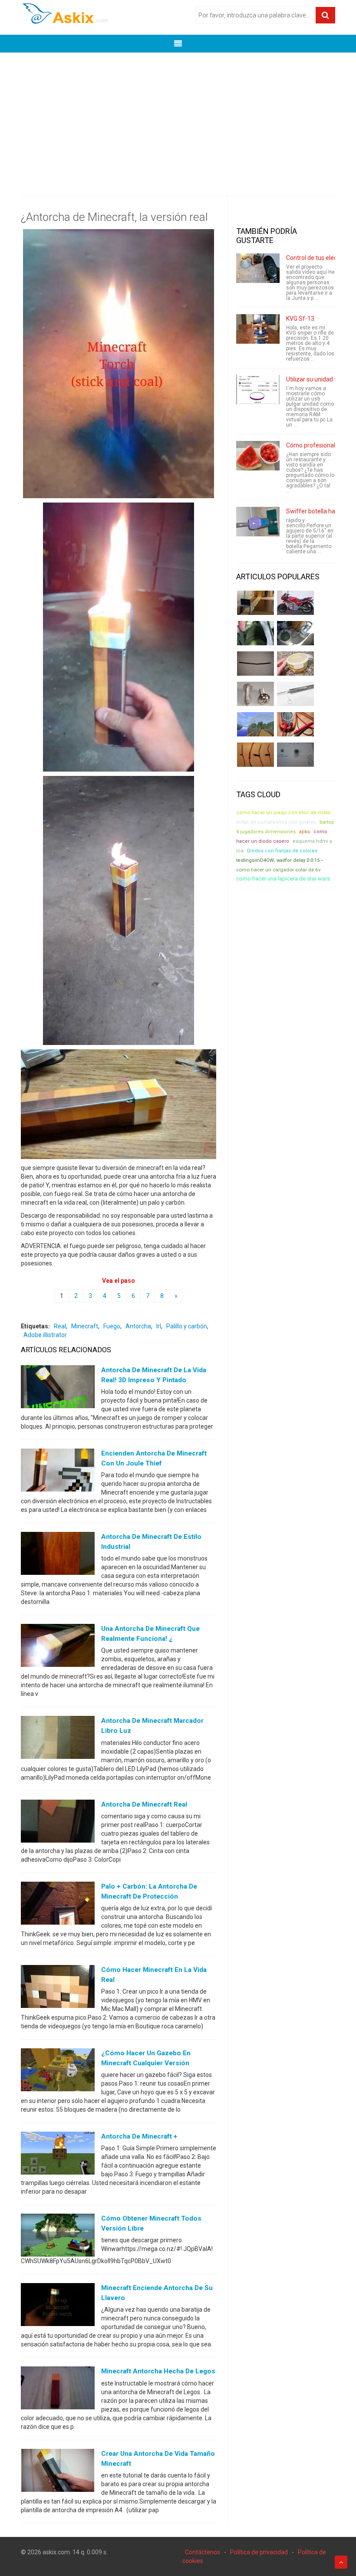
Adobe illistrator (45, 1335)
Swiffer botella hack (314, 511)
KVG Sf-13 (300, 319)
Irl (159, 1326)
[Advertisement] (178, 118)
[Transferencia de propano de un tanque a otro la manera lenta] (295, 633)
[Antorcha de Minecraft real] (58, 1823)
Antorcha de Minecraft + (139, 2136)
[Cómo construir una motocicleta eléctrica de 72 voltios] (295, 603)
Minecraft (85, 1326)
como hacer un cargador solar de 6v (279, 870)
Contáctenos (203, 2552)
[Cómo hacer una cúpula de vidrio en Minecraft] (255, 724)
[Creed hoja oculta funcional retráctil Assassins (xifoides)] (295, 694)
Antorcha (138, 1326)
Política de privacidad (259, 2552)
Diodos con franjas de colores (282, 851)
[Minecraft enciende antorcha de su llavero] (58, 2307)
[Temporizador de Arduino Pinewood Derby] (255, 603)
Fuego (112, 1326)
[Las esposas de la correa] (255, 664)
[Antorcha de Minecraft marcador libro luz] (58, 1739)
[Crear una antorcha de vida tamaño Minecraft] (58, 2472)
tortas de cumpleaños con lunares (276, 822)
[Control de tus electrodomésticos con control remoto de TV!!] (258, 268)
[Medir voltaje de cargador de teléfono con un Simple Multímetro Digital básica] (295, 724)
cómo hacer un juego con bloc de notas (283, 813)
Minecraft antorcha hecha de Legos (158, 2371)
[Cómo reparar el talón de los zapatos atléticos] (255, 633)
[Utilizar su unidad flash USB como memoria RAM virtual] (258, 390)
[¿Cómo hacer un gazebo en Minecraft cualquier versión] (58, 2072)
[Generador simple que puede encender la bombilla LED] (295, 755)
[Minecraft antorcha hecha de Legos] (58, 2390)
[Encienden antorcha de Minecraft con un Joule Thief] (58, 1472)
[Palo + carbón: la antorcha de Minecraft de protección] (58, 1905)
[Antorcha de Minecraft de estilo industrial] (58, 1555)
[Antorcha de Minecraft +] (58, 2155)
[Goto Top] (341, 2562)
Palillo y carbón (187, 1326)
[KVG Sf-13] (258, 329)
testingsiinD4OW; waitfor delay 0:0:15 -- (280, 860)
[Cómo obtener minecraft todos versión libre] (58, 2237)
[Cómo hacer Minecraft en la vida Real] (58, 1988)
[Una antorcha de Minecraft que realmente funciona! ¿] (58, 1647)
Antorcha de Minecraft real (144, 1804)
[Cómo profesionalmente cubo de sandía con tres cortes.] (258, 456)
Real (60, 1326)
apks (305, 832)
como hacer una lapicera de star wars (283, 879)
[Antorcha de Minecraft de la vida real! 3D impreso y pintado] (58, 1388)
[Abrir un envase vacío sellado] (295, 664)
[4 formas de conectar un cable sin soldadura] (255, 755)
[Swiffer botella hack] (258, 522)
